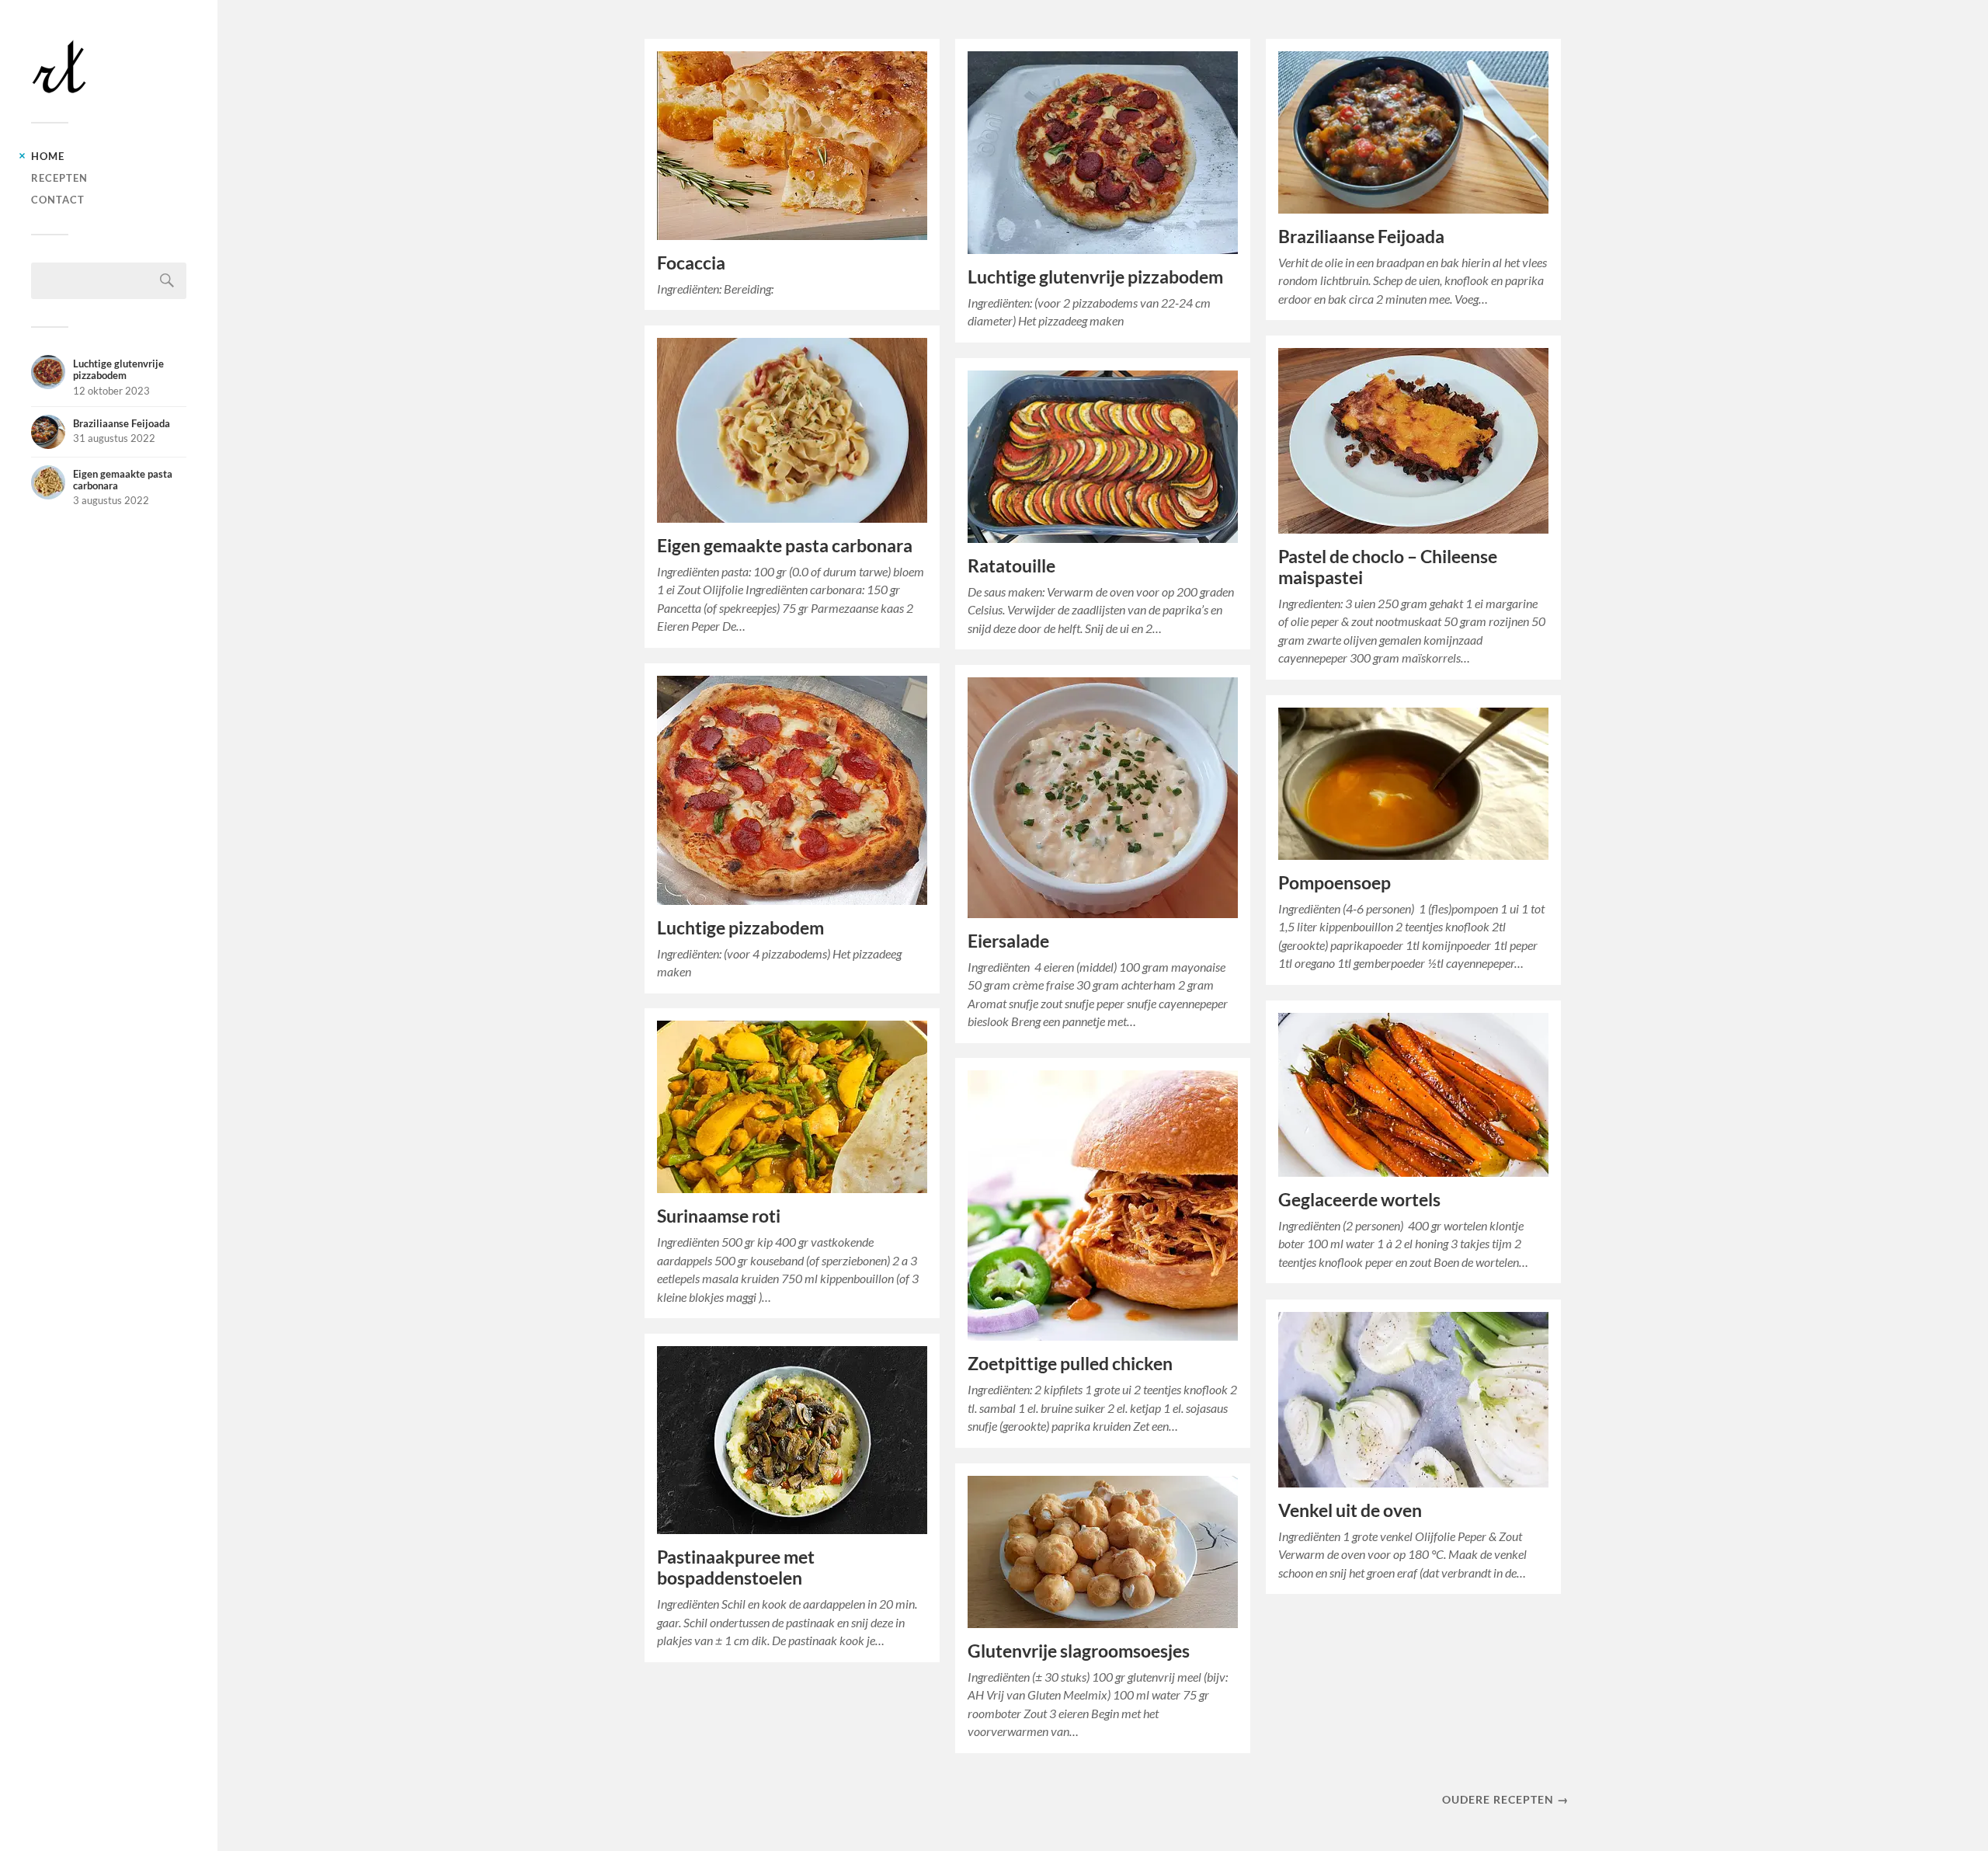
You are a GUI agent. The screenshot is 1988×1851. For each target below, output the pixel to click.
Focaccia (691, 263)
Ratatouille (1011, 566)
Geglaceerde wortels (1359, 1200)
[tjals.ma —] (109, 67)
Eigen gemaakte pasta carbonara (785, 546)
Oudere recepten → (1505, 1799)
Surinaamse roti (719, 1216)
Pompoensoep (1335, 883)
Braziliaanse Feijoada (1361, 237)
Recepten (59, 178)
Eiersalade (1008, 941)
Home (48, 156)
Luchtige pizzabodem (740, 928)
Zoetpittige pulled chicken (1070, 1364)
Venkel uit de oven (1350, 1510)
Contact (58, 200)
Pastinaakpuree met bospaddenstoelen (736, 1567)
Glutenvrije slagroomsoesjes (1079, 1651)
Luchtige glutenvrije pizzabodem (1095, 277)
